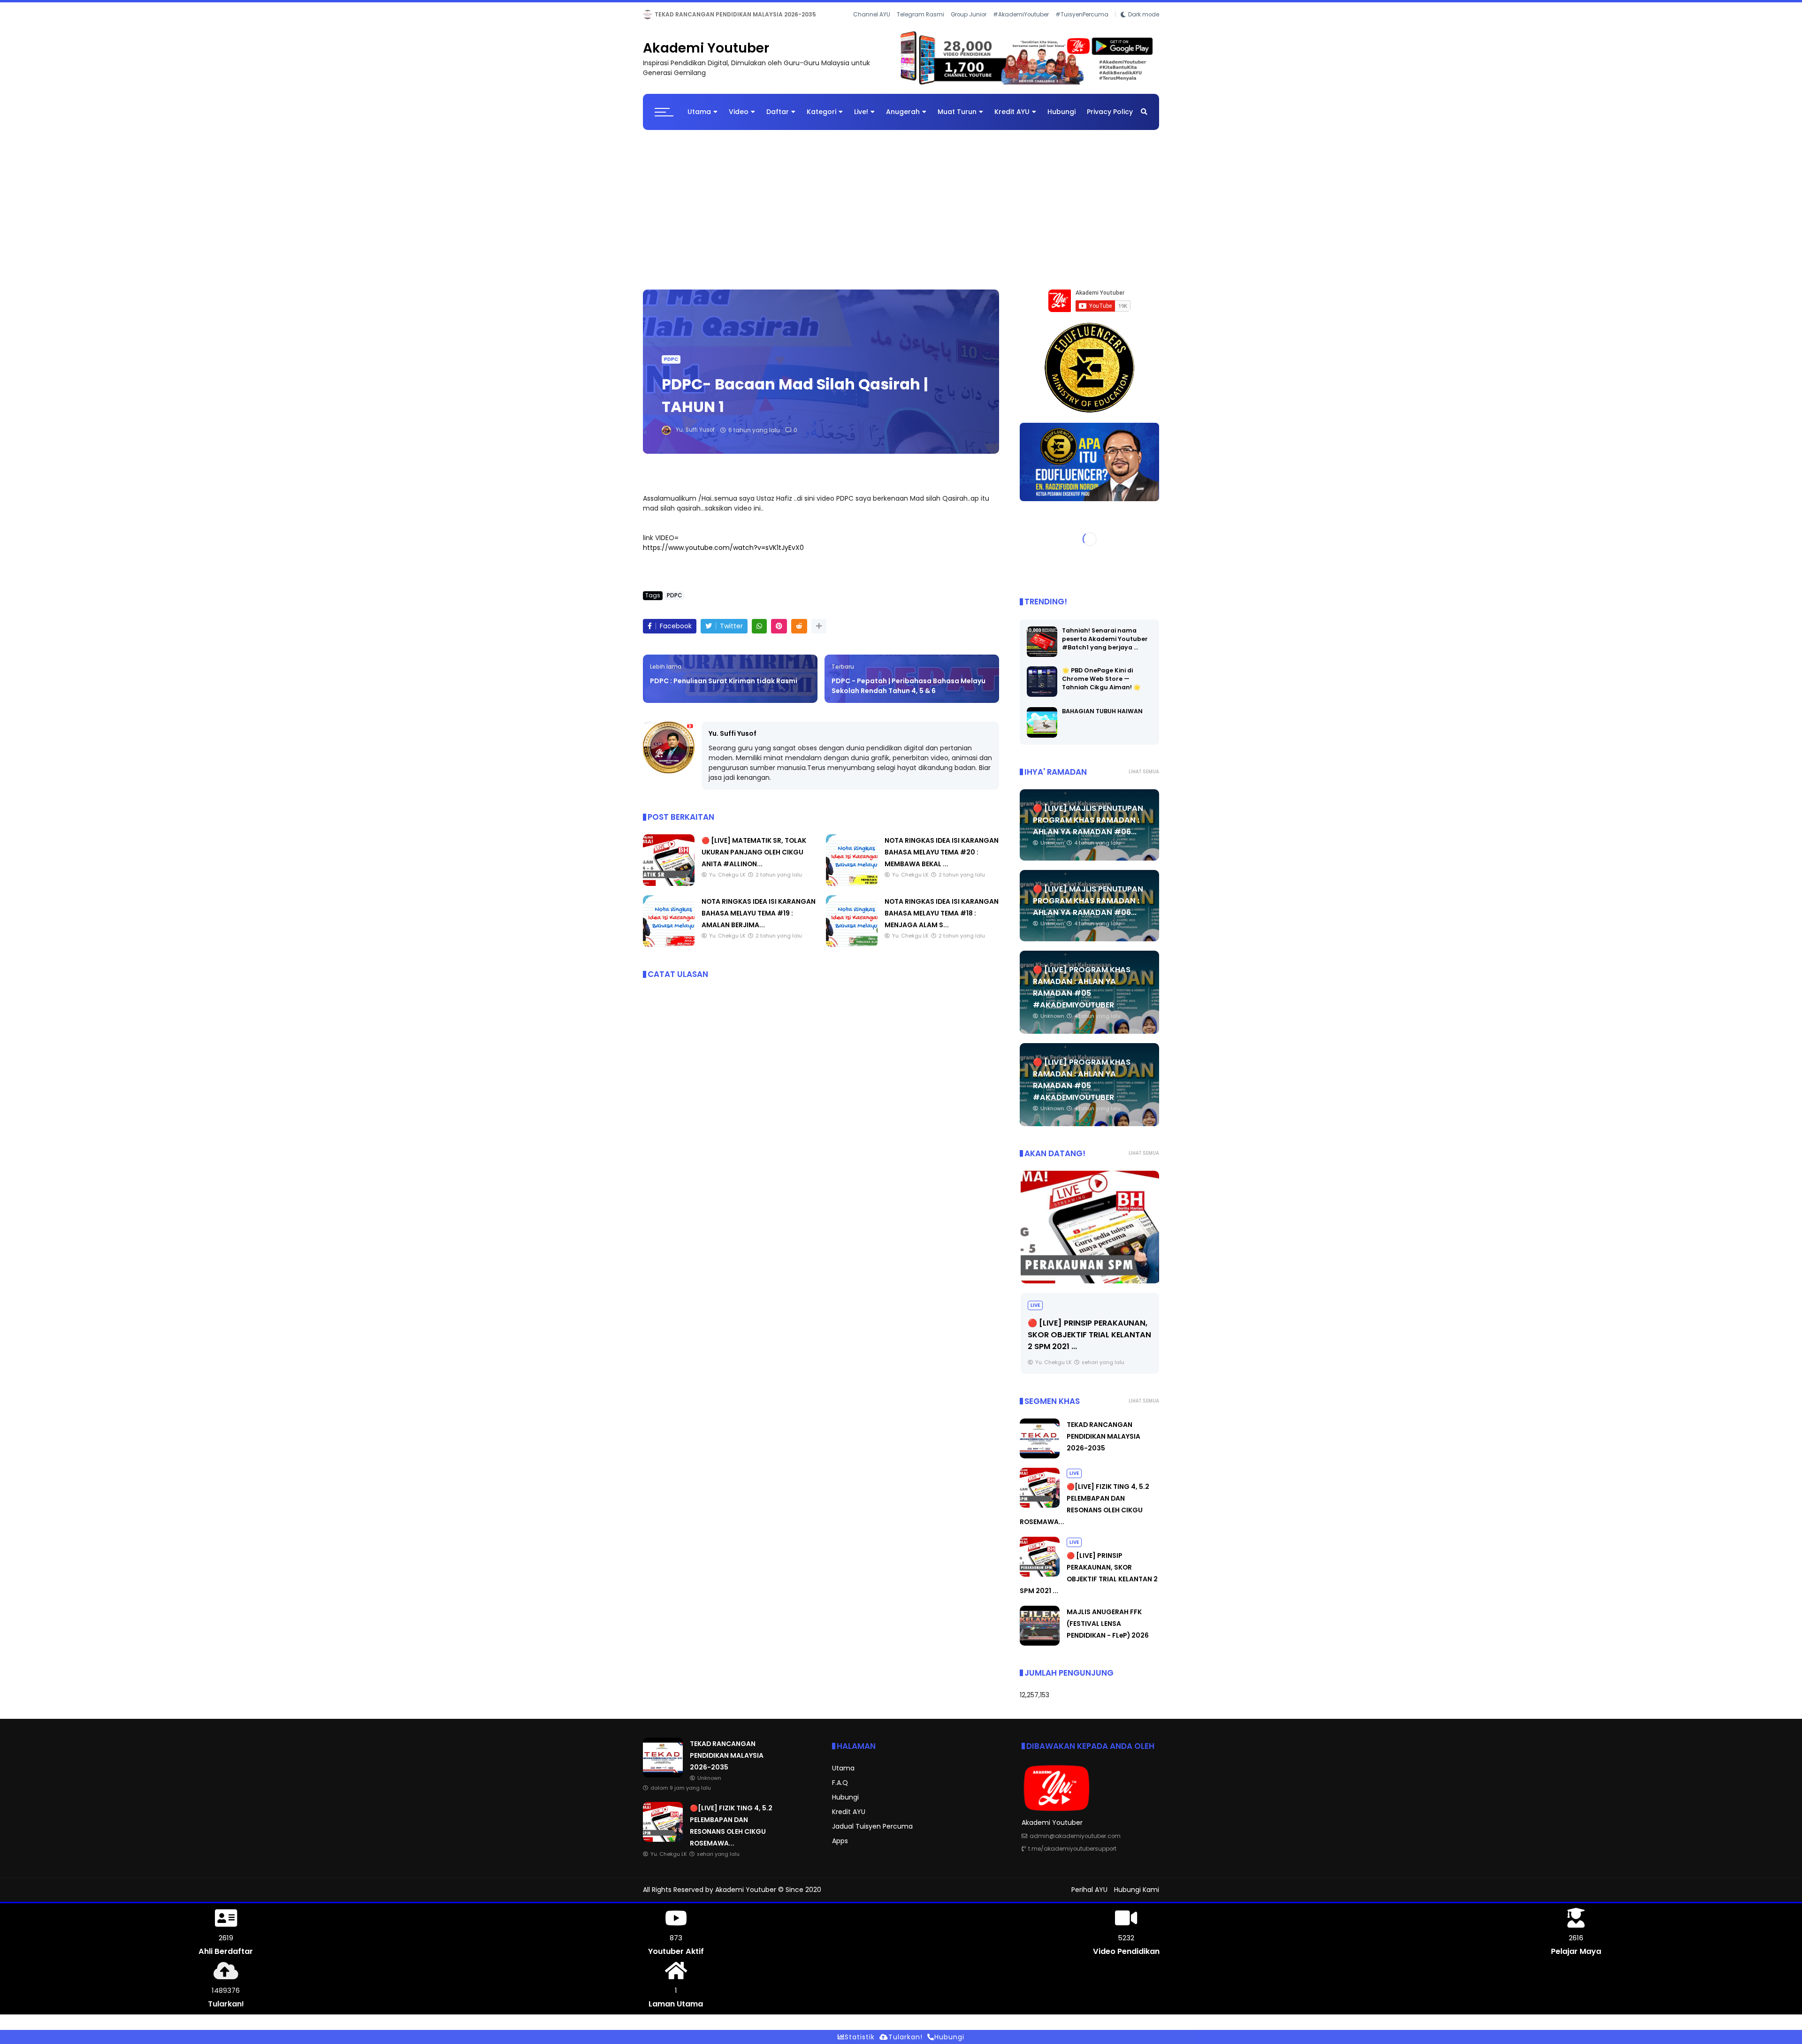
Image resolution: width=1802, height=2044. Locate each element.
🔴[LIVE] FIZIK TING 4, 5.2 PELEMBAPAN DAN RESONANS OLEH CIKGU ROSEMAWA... (795, 14)
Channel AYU (872, 28)
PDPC (671, 367)
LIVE (651, 14)
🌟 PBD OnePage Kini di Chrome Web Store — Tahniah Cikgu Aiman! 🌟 (1101, 686)
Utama (699, 120)
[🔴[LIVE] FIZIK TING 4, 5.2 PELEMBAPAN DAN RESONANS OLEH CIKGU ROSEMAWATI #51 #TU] (668, 17)
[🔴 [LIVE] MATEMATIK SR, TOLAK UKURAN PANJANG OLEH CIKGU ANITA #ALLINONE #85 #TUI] (669, 892)
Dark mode (1144, 28)
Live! (861, 120)
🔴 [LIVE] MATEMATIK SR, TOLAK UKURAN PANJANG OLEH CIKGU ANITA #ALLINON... (754, 860)
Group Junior (969, 28)
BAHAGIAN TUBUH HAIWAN (1102, 719)
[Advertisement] (901, 213)
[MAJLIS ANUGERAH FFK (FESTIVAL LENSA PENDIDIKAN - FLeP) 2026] (1040, 1651)
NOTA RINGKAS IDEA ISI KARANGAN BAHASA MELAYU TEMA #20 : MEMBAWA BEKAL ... (942, 860)
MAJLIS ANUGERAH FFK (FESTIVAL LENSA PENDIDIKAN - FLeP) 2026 (1108, 1632)
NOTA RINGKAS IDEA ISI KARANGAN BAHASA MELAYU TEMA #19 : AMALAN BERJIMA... (759, 921)
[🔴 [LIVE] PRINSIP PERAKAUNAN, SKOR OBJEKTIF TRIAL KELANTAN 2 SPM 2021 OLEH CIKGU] (1089, 1235)
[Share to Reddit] (799, 634)
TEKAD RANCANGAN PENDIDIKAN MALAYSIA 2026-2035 (1103, 1444)
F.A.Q (840, 1791)
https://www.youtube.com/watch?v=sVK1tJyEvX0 (723, 556)
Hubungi (1061, 120)
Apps (840, 1849)
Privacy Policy (1110, 120)
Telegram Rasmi (920, 28)
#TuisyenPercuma (1082, 28)
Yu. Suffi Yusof (733, 741)
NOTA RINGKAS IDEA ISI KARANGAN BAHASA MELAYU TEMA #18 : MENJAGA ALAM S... (942, 921)
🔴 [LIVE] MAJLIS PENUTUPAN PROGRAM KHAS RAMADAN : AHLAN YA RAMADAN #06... (1088, 828)
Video (739, 120)
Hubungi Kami (1137, 1898)
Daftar (778, 120)
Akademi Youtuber (706, 56)
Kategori (821, 120)
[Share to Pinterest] (779, 634)
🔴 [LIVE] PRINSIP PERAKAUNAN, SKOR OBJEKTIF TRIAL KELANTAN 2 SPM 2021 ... (1088, 1342)
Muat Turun (957, 120)
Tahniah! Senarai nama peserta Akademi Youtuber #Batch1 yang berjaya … (1105, 646)
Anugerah (903, 120)
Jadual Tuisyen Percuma (872, 1834)
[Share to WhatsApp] (759, 634)
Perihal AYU (1089, 1898)
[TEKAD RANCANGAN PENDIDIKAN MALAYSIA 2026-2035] (1040, 1464)
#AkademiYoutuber (1021, 28)
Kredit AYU (1012, 120)
